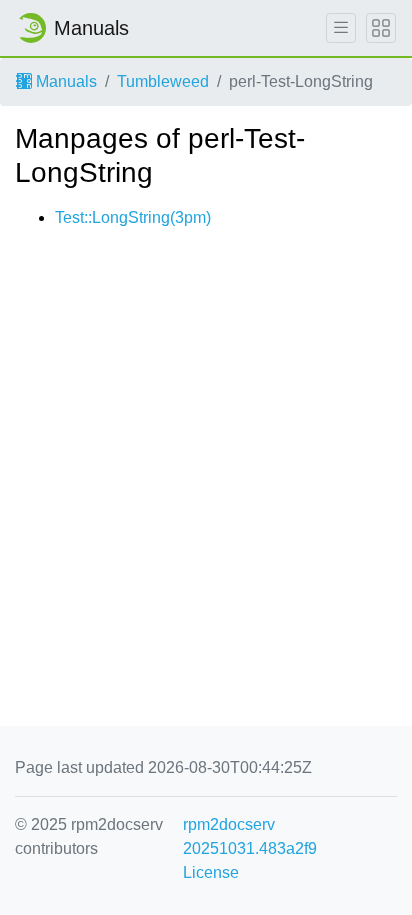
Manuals (64, 81)
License (211, 872)
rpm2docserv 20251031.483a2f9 (250, 836)
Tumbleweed (163, 81)
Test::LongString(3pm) (133, 217)
